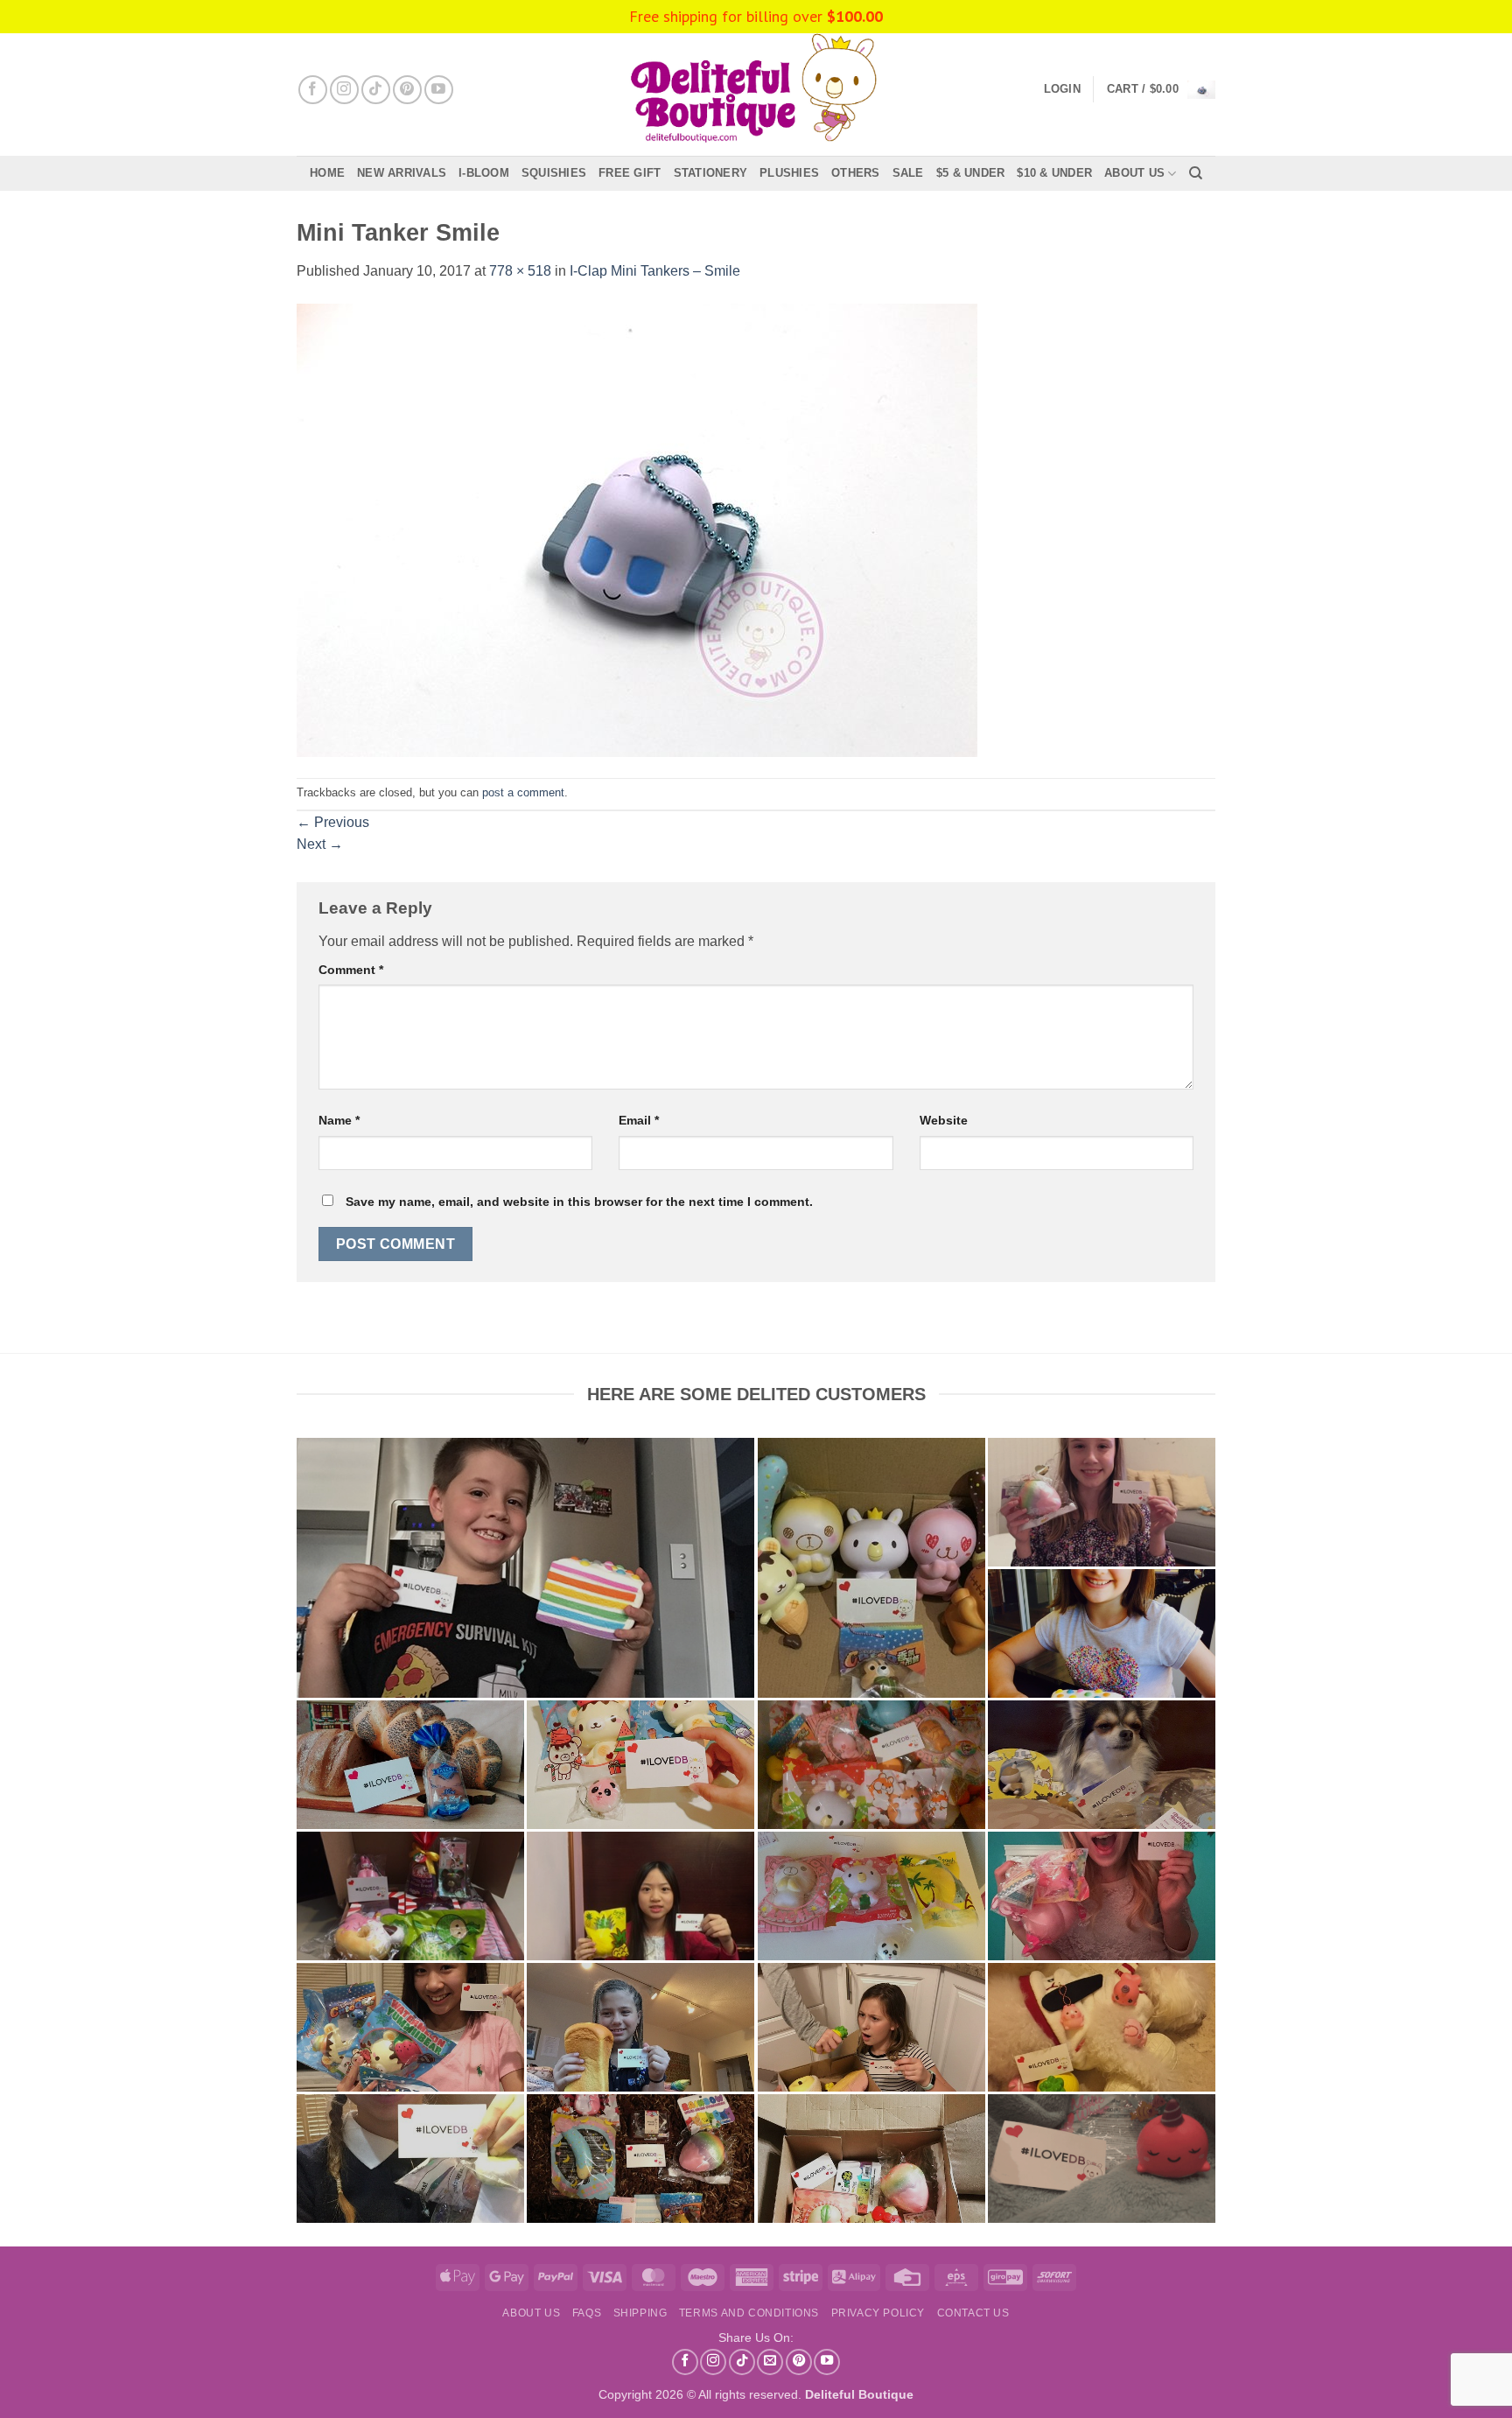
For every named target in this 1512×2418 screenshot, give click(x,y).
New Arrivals (402, 173)
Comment (351, 970)
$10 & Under (1054, 173)
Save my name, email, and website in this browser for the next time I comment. (579, 1202)
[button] (1161, 90)
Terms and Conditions (749, 2313)
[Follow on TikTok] (376, 90)
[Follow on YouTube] (439, 90)
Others (856, 173)
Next (320, 844)
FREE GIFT (630, 173)
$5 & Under (971, 173)
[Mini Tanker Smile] (637, 529)
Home (327, 173)
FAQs (587, 2313)
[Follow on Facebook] (313, 90)
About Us (1134, 173)
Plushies (789, 173)
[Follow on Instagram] (344, 90)
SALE (908, 173)
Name (339, 1120)
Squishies (554, 173)
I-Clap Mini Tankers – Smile (655, 271)
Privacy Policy (878, 2313)
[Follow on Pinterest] (407, 90)
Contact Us (973, 2313)
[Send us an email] (770, 2362)
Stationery (711, 173)
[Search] (1196, 173)
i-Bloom (484, 173)
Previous (333, 822)
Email (639, 1120)
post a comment (523, 792)
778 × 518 (520, 271)
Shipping (640, 2313)
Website (944, 1120)
